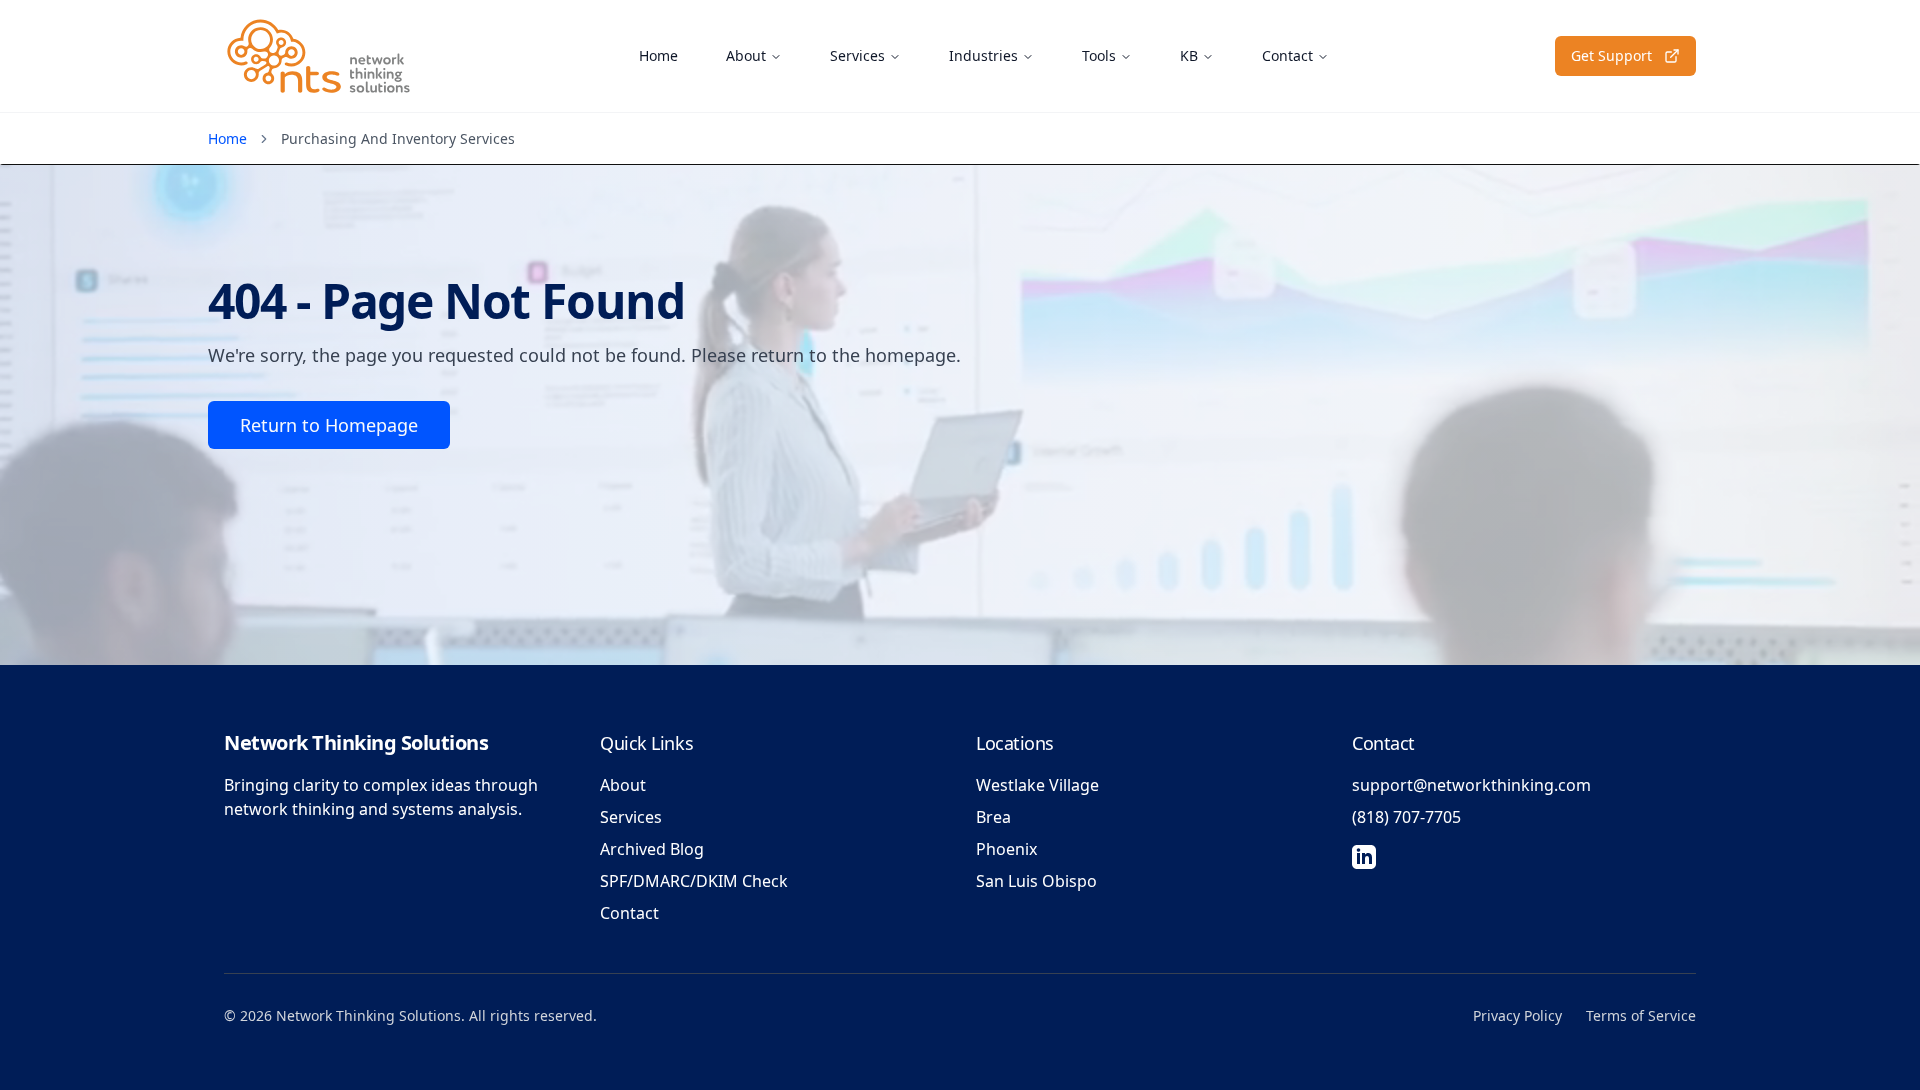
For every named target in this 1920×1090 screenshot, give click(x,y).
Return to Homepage (329, 425)
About (746, 55)
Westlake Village (1037, 785)
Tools (1099, 55)
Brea (993, 817)
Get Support (1611, 55)
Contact (1287, 55)
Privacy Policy (1517, 1015)
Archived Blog (652, 849)
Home (658, 55)
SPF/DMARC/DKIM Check (694, 881)
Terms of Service (1641, 1015)
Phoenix (1006, 849)
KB (1189, 55)
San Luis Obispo (1036, 881)
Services (857, 55)
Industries (983, 55)
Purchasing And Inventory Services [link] (398, 138)
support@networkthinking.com (1471, 785)
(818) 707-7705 (1406, 817)
